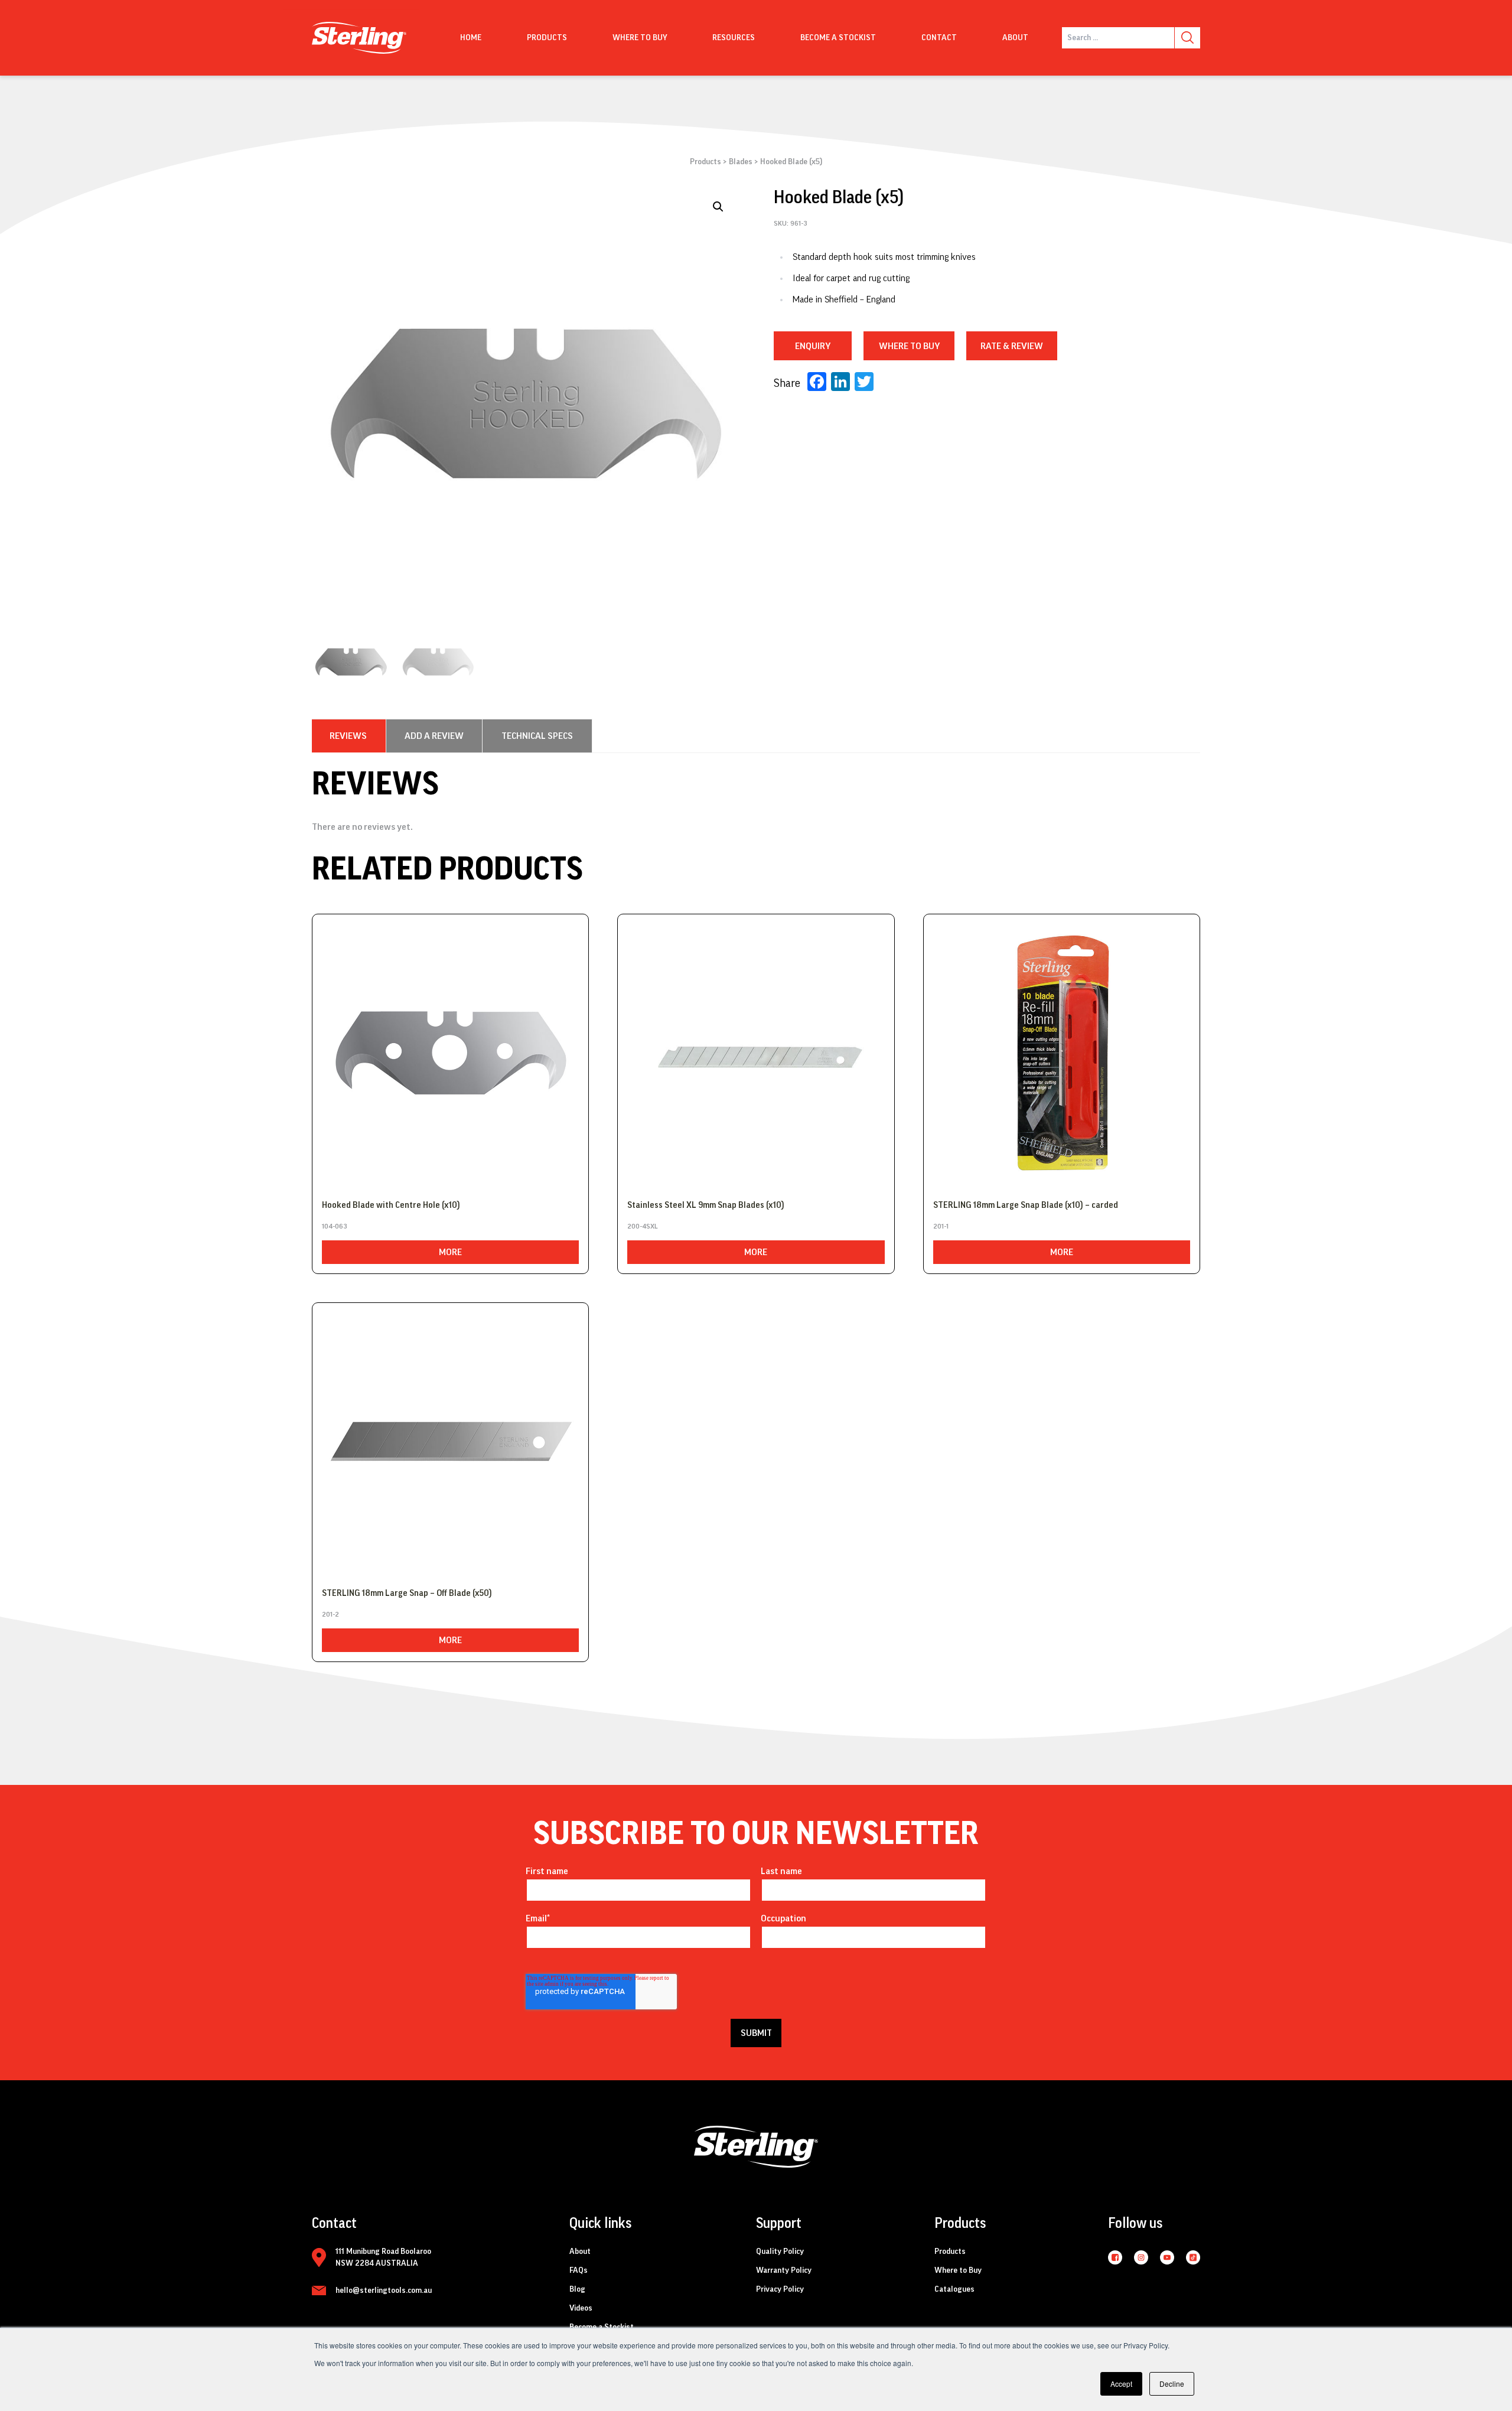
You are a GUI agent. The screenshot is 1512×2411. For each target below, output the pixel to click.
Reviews (348, 736)
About (1015, 38)
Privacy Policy (780, 2289)
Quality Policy (780, 2252)
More (450, 1252)
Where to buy (640, 38)
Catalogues (954, 2289)
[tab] (348, 736)
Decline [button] (1172, 2384)
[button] (718, 207)
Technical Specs (537, 736)
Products (547, 38)
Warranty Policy (784, 2270)
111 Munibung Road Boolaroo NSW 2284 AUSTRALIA (383, 2257)
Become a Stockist (838, 38)
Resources (734, 38)
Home (471, 38)
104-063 (335, 1226)
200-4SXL (643, 1226)
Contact (939, 38)
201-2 (330, 1614)
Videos (581, 2308)
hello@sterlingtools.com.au (384, 2291)
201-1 (941, 1226)
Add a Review (434, 736)
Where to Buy (958, 2270)
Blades (741, 162)
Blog (577, 2289)
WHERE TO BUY (909, 346)
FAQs (579, 2270)
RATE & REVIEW (1012, 346)
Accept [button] (1121, 2384)
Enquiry (813, 346)
